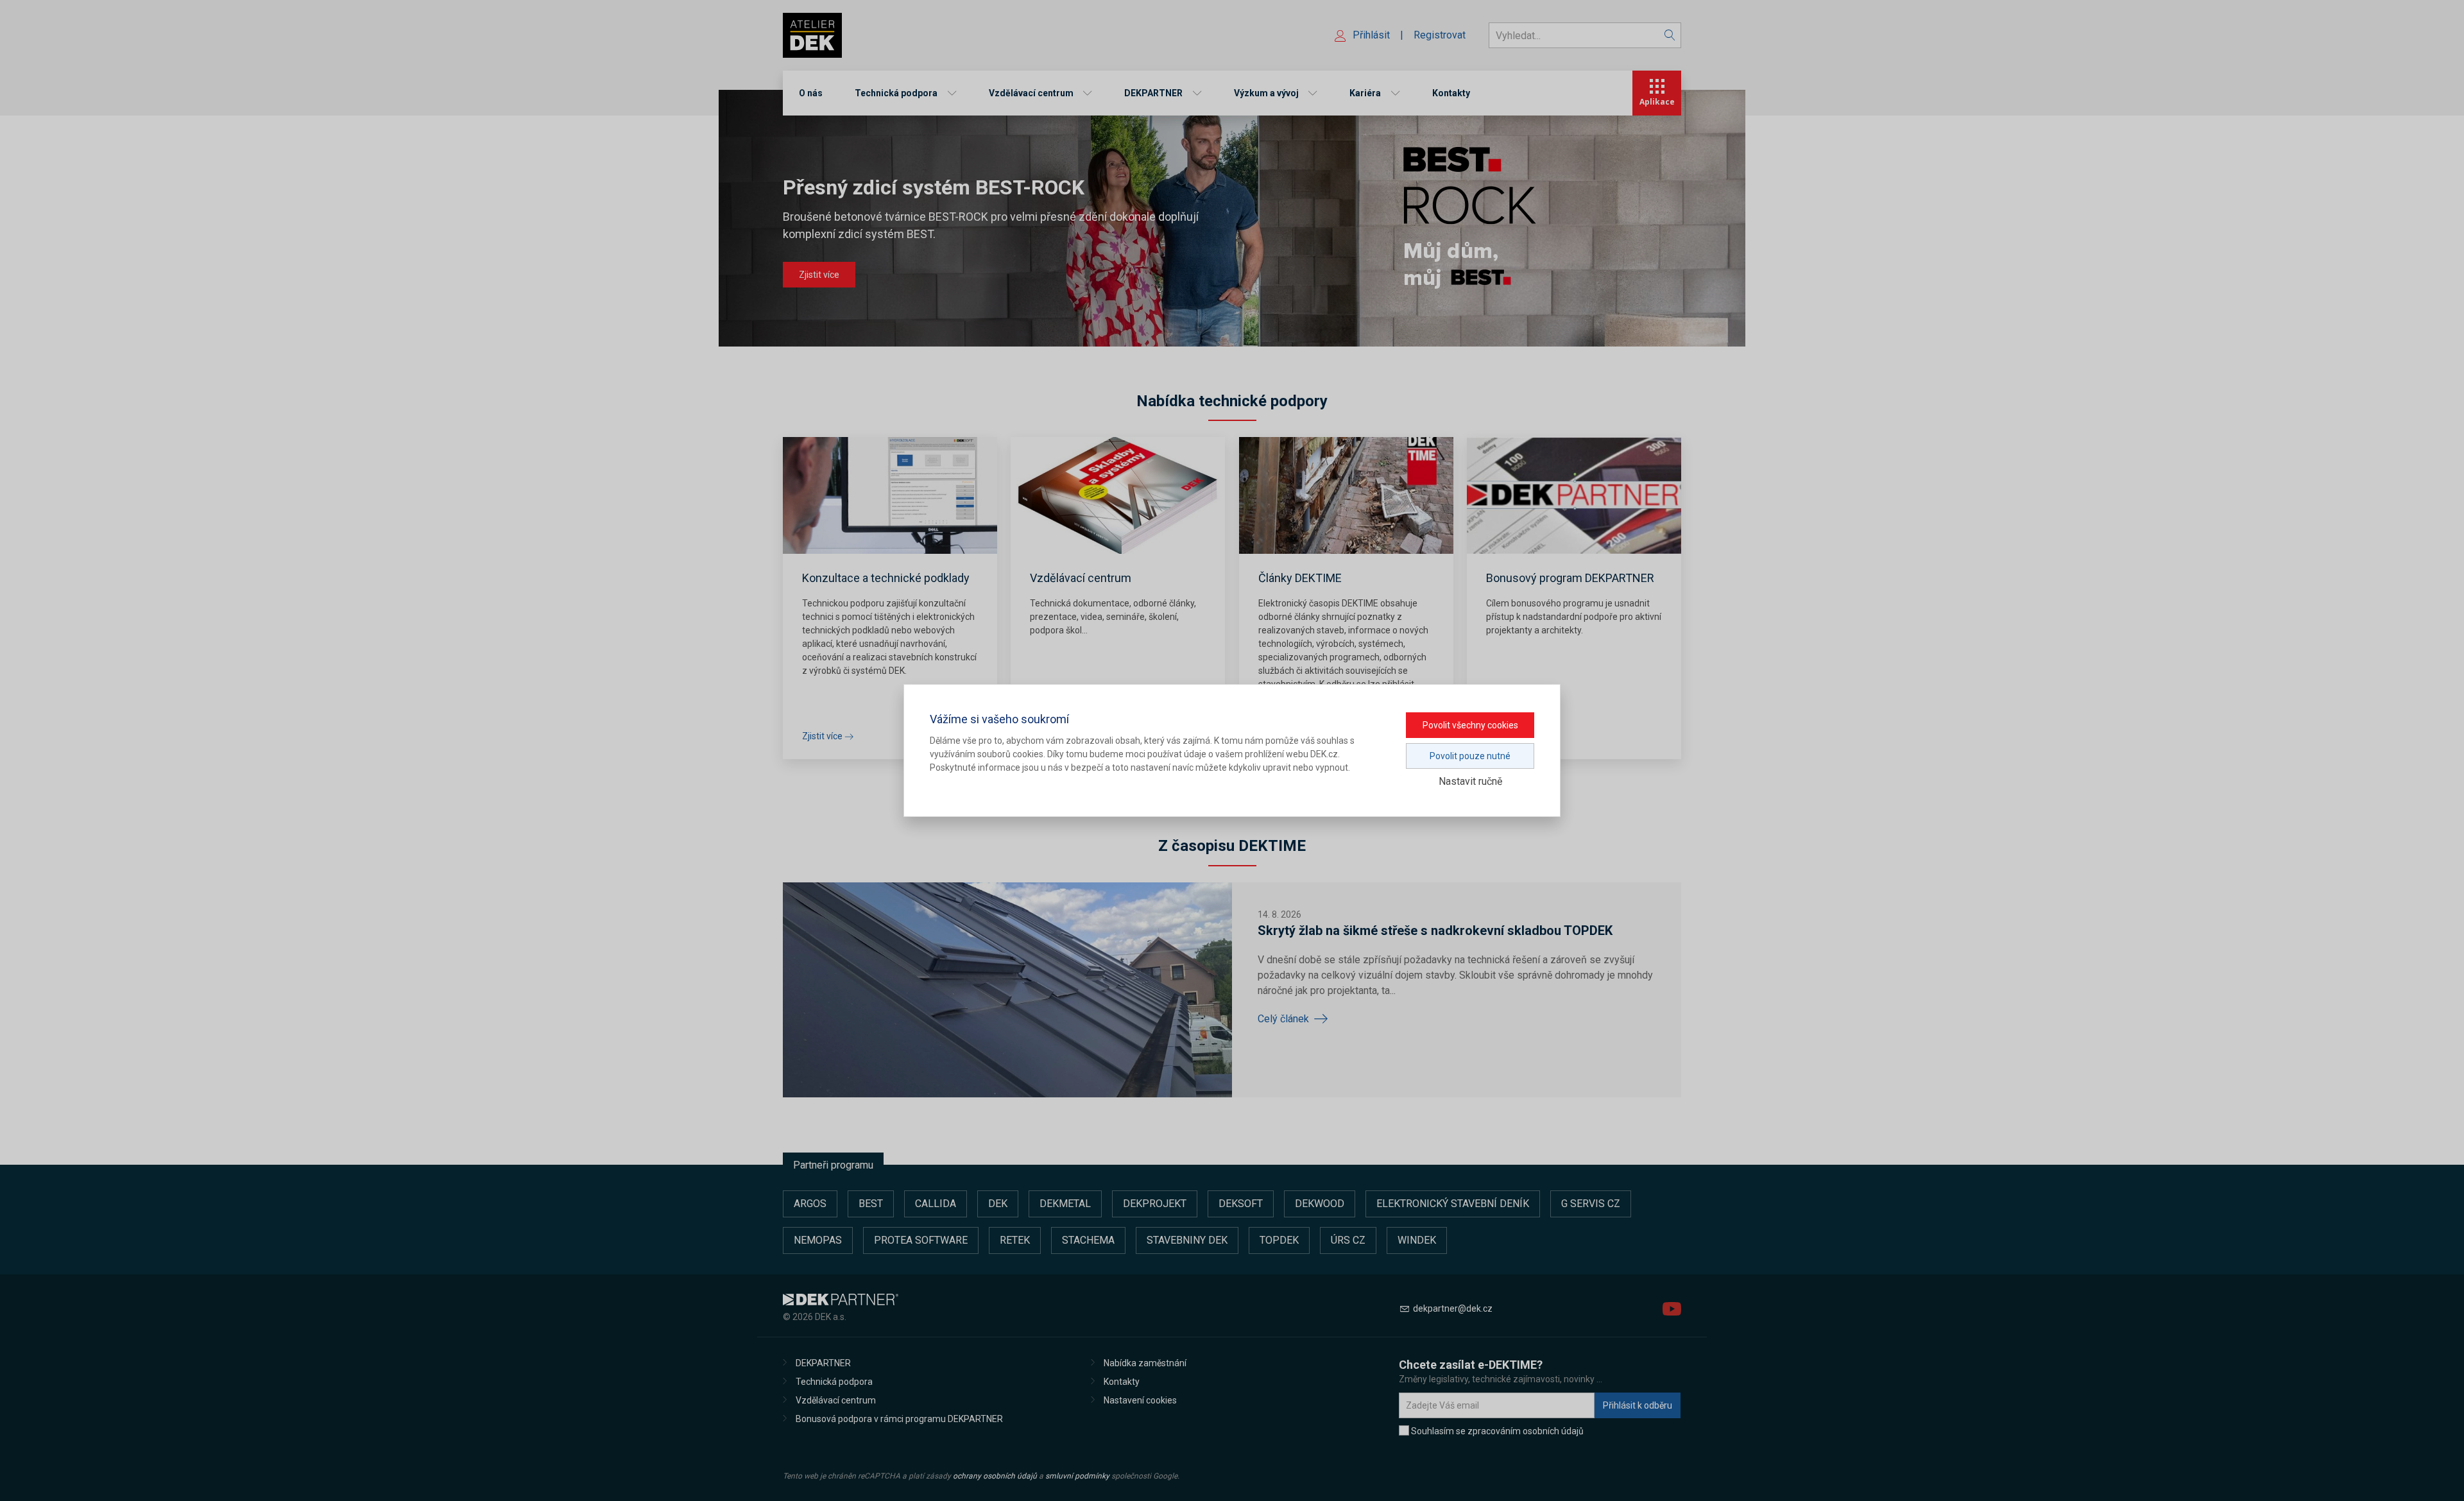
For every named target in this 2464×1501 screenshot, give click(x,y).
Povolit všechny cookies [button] (1470, 725)
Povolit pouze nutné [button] (1470, 756)
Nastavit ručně (1470, 781)
